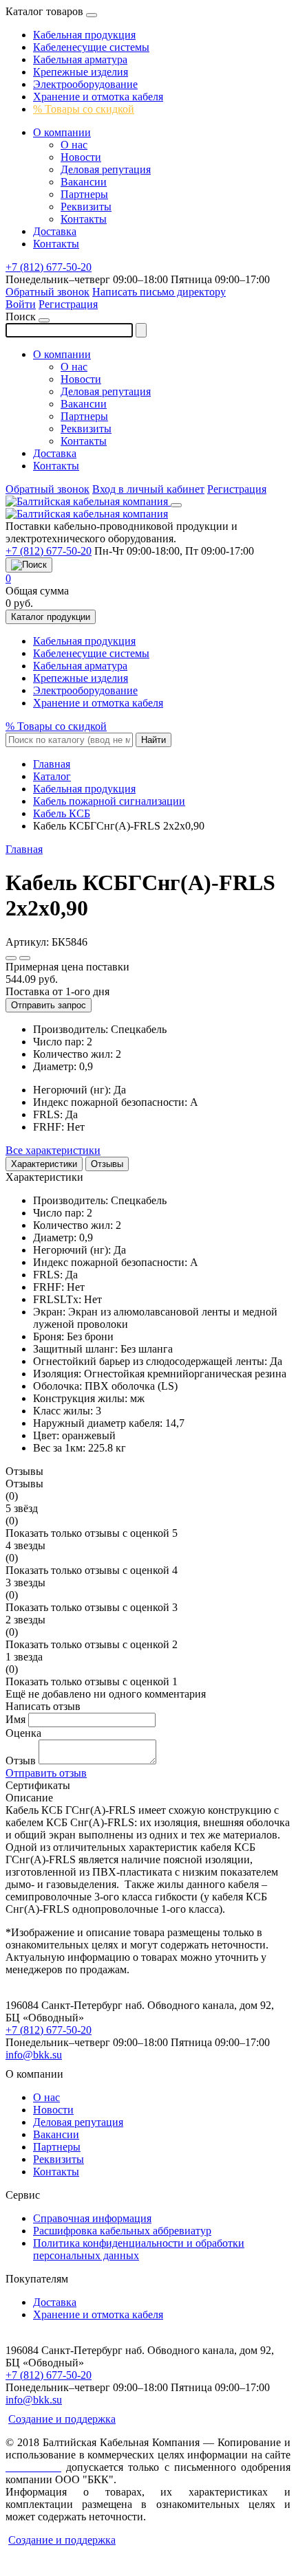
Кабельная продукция (84, 35)
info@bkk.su (34, 2055)
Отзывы (107, 1164)
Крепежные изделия (81, 72)
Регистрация (68, 304)
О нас (74, 145)
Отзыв (21, 1761)
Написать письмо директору (159, 292)
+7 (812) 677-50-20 (49, 267)
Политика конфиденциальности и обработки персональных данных (139, 2249)
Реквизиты (86, 207)
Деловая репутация (106, 169)
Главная (24, 849)
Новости (81, 157)
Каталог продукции (51, 617)
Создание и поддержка (62, 2419)
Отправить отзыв (46, 1773)
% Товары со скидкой (84, 109)
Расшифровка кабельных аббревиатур (122, 2231)
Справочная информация (92, 2218)
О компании (62, 132)
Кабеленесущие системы (91, 47)
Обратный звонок (47, 292)
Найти (154, 740)
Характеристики (44, 1164)
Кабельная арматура (80, 59)
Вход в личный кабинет (148, 489)
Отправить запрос (49, 1005)
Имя (15, 1719)
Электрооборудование (85, 84)
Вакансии (84, 182)
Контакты (84, 219)
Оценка (23, 1733)
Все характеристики (53, 1150)
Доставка (55, 231)
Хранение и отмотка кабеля (98, 97)
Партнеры (84, 194)
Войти (21, 304)
